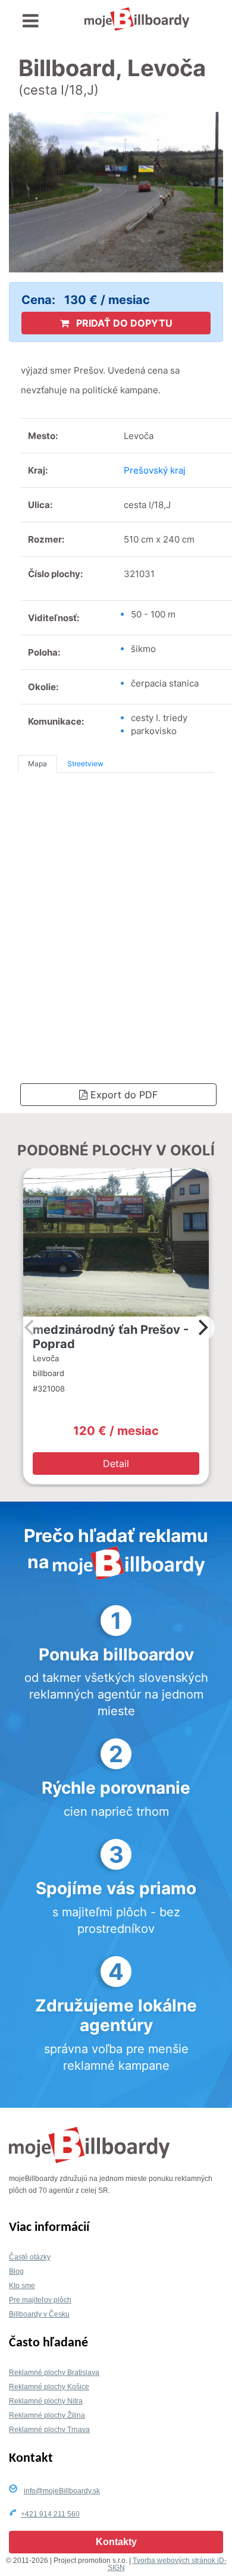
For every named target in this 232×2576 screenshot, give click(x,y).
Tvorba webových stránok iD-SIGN (167, 2564)
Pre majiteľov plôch (40, 2300)
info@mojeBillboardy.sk (62, 2491)
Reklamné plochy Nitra (46, 2401)
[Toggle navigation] (31, 21)
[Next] (202, 1328)
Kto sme (22, 2286)
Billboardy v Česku (39, 2314)
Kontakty (116, 2542)
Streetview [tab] (85, 764)
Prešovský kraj (155, 470)
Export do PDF (123, 1095)
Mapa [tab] (37, 764)
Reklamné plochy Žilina (47, 2415)
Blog (16, 2271)
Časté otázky (30, 2257)
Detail (116, 1464)
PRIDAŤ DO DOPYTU (123, 323)
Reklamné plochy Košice (49, 2387)
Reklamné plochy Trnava (49, 2430)
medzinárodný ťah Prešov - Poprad (111, 1337)
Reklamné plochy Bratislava (54, 2373)
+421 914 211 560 (50, 2514)
